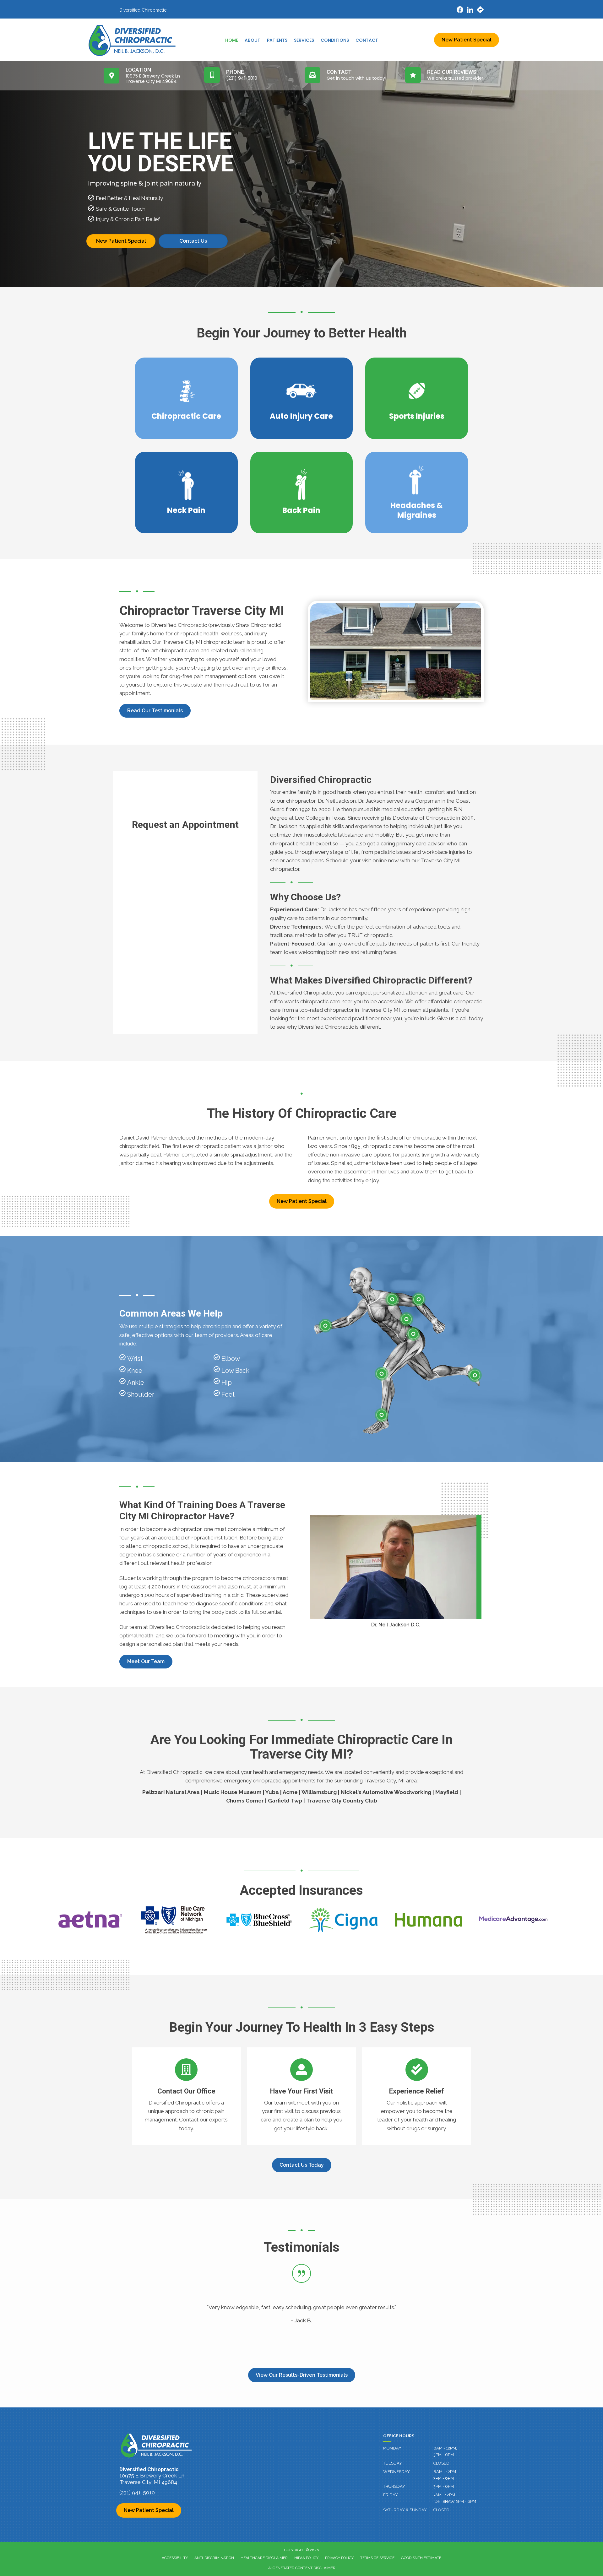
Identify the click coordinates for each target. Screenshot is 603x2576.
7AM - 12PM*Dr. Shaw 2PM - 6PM (455, 2498)
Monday (392, 2448)
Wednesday (397, 2472)
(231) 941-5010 (137, 2492)
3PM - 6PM (444, 2486)
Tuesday (393, 2463)
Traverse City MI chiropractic (197, 642)
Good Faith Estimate (421, 2558)
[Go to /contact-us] (186, 2096)
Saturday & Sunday (405, 2510)
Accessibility (175, 2558)
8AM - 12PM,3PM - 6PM (445, 2451)
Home (232, 40)
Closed (441, 2510)
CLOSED (441, 2463)
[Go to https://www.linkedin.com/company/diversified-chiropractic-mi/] (470, 11)
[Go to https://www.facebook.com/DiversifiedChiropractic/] (460, 11)
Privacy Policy (339, 2558)
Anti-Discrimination (214, 2558)
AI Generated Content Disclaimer (302, 2568)
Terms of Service (377, 2558)
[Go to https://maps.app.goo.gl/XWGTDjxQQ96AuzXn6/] (480, 11)
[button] (155, 711)
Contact (367, 40)
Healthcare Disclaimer (264, 2558)
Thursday (394, 2486)
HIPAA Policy (306, 2558)
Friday (391, 2495)
